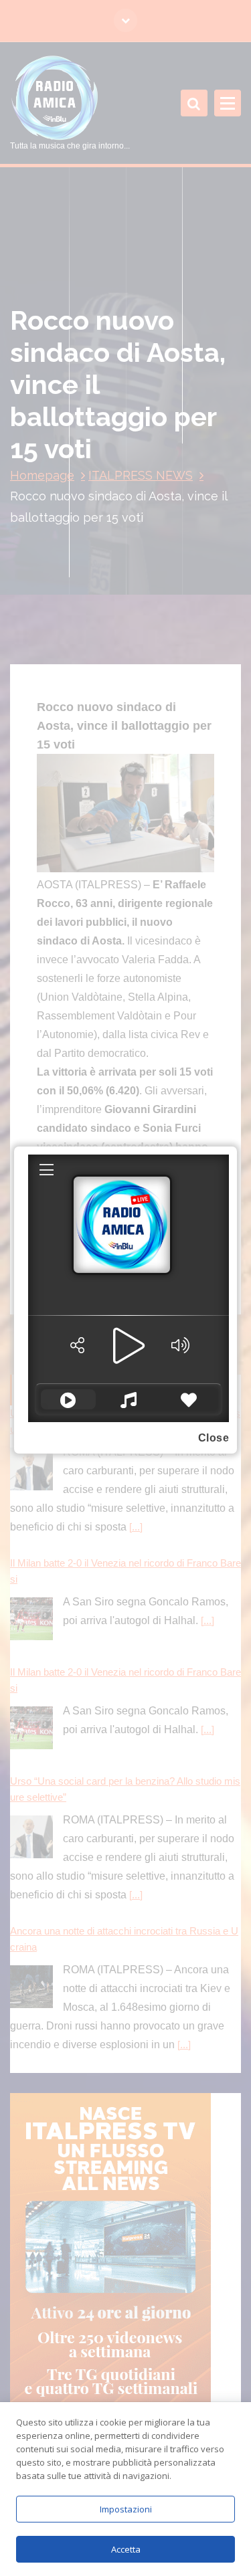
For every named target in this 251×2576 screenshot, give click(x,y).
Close (214, 1438)
